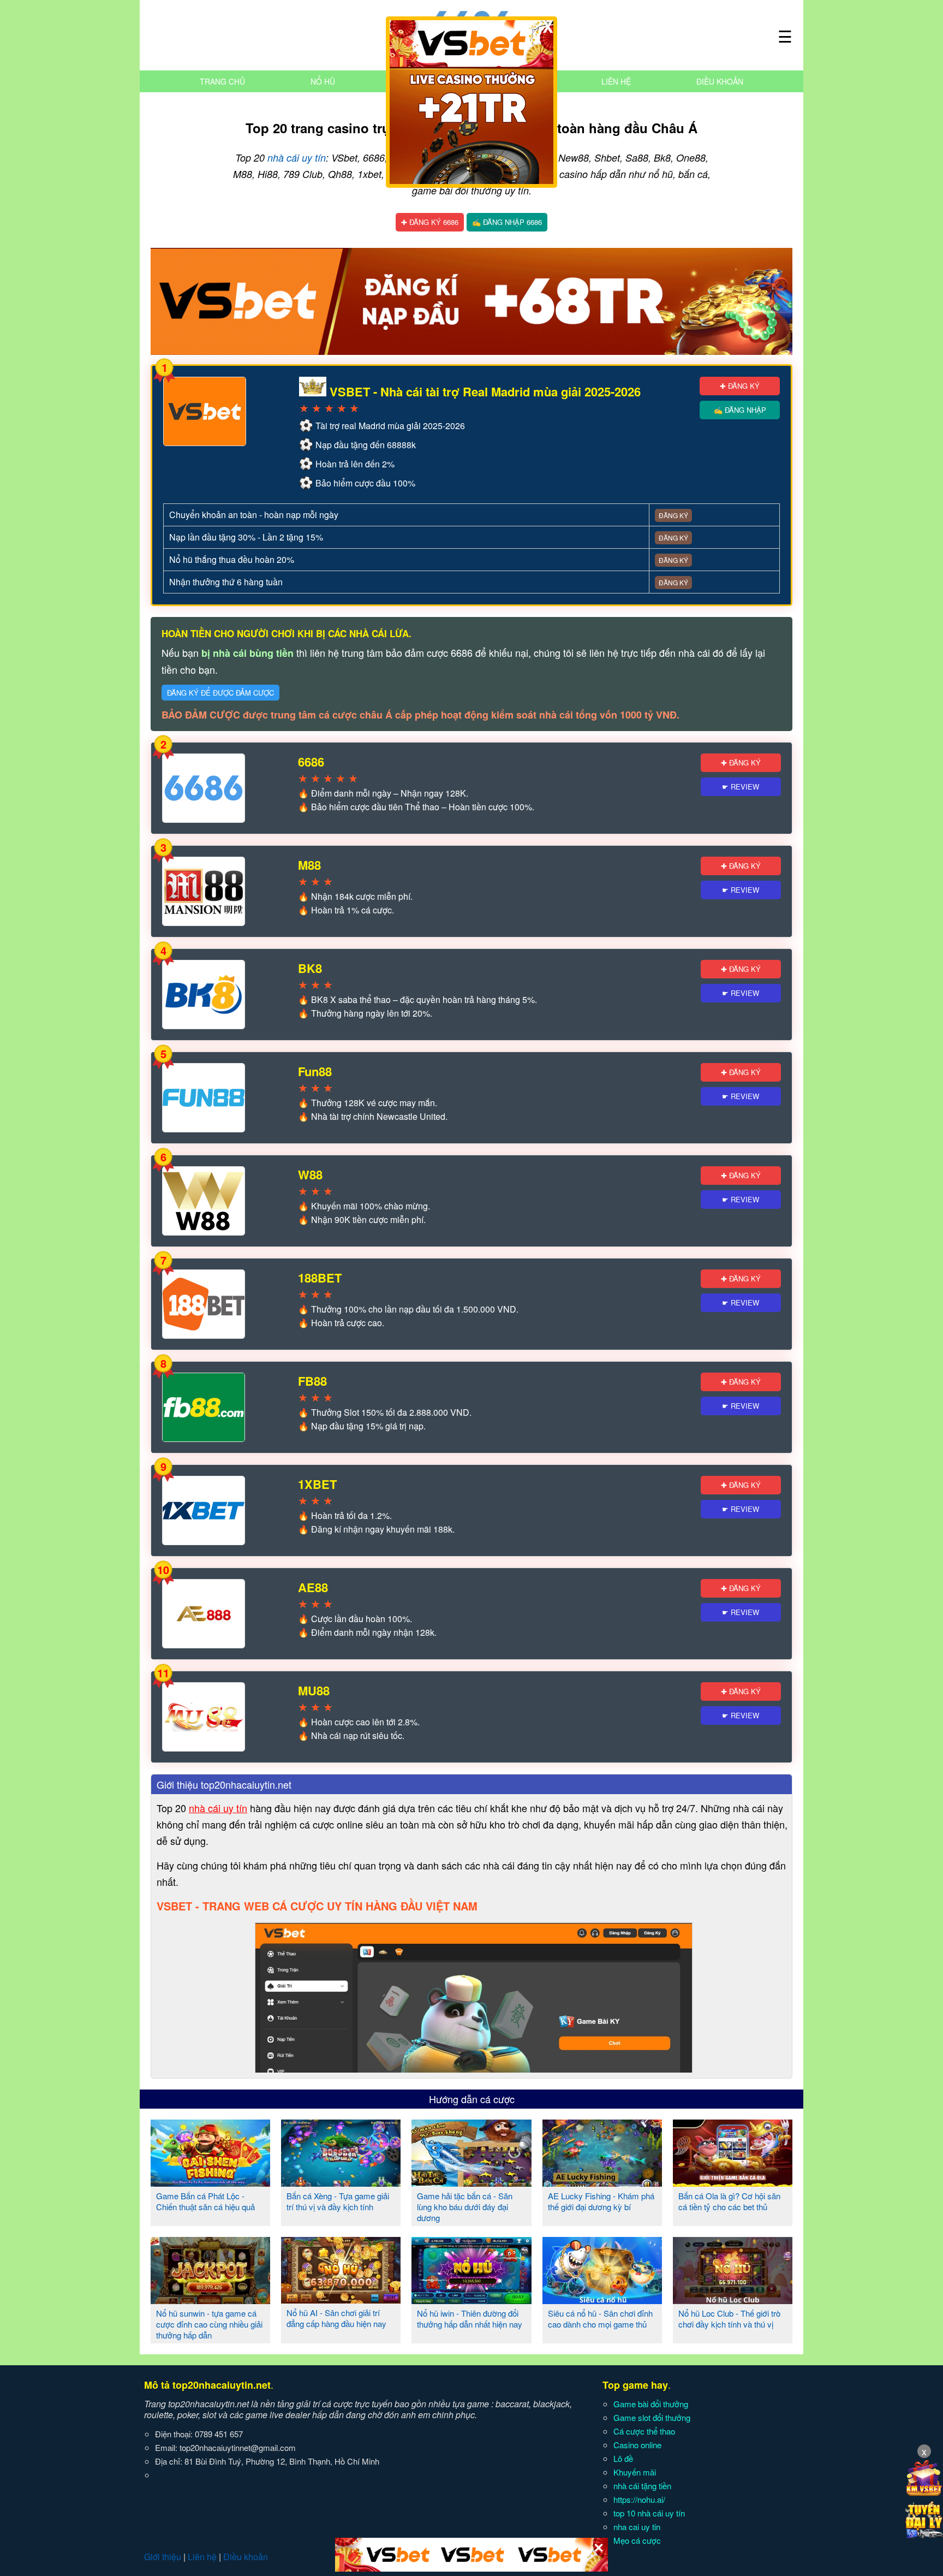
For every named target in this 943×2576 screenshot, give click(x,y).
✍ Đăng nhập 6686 (507, 222)
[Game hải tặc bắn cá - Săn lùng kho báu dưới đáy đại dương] (471, 2182)
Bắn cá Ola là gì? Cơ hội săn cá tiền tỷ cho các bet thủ (729, 2201)
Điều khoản (720, 81)
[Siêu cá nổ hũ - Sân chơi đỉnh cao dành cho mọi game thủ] (602, 2300)
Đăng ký (673, 515)
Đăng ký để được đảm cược (220, 693)
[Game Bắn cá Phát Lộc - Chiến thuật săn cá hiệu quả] (210, 2182)
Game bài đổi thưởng (651, 2404)
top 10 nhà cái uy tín (649, 2513)
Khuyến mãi (635, 2472)
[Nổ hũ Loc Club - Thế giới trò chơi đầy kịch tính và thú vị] (733, 2300)
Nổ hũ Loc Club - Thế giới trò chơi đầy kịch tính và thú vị (729, 2319)
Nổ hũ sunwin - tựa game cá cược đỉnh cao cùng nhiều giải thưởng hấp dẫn (209, 2324)
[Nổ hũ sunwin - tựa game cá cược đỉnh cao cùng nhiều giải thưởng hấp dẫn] (210, 2300)
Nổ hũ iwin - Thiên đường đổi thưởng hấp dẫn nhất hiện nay (470, 2319)
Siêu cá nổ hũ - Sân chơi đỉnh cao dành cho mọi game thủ (600, 2319)
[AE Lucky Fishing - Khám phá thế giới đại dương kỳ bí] (602, 2182)
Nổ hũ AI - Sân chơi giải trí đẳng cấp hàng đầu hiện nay (336, 2318)
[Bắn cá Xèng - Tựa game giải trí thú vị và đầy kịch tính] (341, 2182)
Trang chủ (222, 81)
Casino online (637, 2445)
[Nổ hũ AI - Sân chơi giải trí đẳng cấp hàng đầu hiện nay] (341, 2299)
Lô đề (623, 2458)
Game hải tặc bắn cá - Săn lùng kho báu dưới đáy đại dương (465, 2207)
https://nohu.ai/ (639, 2499)
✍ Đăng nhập (740, 410)
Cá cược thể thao (644, 2431)
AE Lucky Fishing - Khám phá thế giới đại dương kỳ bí (601, 2201)
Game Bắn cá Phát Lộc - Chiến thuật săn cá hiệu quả (205, 2201)
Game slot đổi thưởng (652, 2417)
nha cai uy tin (637, 2527)
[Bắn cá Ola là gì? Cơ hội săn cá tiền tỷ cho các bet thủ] (733, 2182)
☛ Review (741, 787)
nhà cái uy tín (297, 158)
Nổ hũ (323, 81)
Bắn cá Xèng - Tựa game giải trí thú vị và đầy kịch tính (338, 2201)
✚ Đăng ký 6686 (430, 222)
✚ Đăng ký (740, 386)
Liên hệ (616, 81)
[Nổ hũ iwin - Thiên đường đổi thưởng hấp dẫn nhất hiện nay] (471, 2300)
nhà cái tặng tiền (642, 2486)
